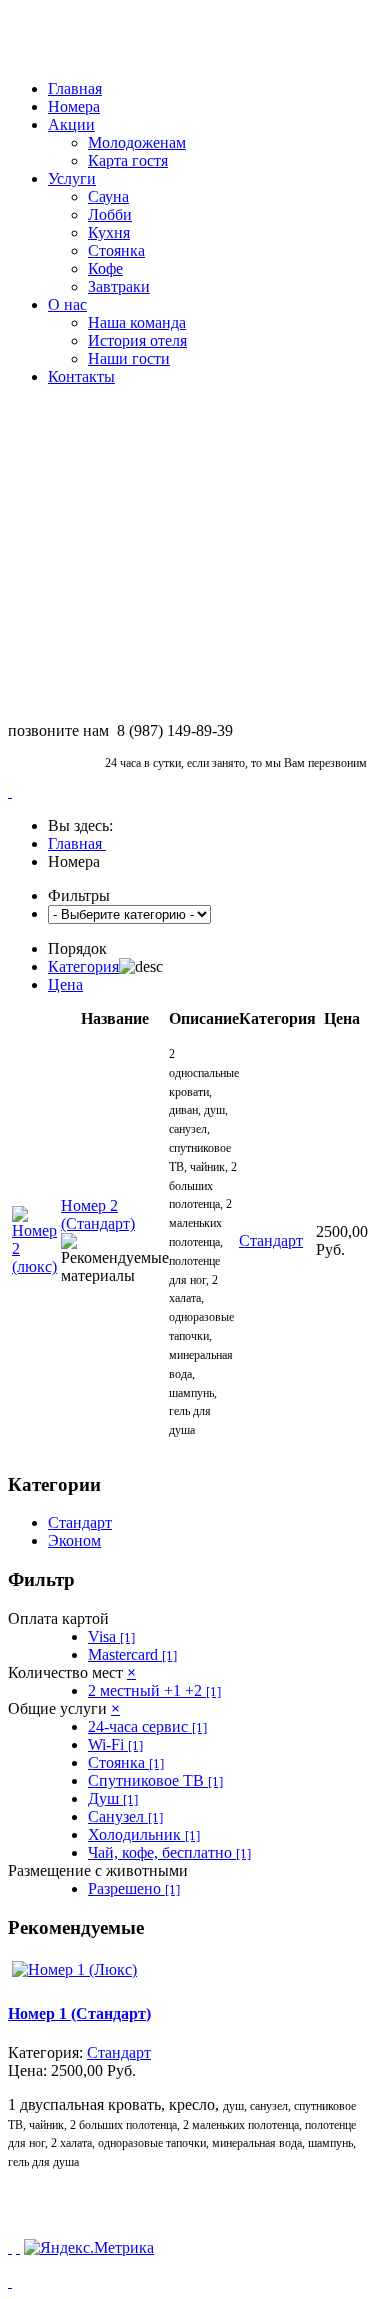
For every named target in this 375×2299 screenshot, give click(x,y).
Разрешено (134, 1888)
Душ (113, 1798)
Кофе (105, 268)
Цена (65, 984)
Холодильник (144, 1834)
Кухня (109, 232)
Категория (83, 966)
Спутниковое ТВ (155, 1780)
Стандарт (80, 1522)
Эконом (74, 1540)
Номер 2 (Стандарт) (98, 1214)
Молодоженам (137, 142)
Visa (111, 1636)
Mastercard (132, 1654)
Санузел (125, 1816)
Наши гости (129, 358)
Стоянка (116, 250)
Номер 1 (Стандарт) (79, 2013)
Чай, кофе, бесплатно (169, 1852)
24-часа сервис (147, 1726)
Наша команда (137, 322)
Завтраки (119, 286)
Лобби (110, 214)
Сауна (108, 196)
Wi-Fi (115, 1744)
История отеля (137, 340)
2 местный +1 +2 (154, 1690)
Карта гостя (128, 160)
